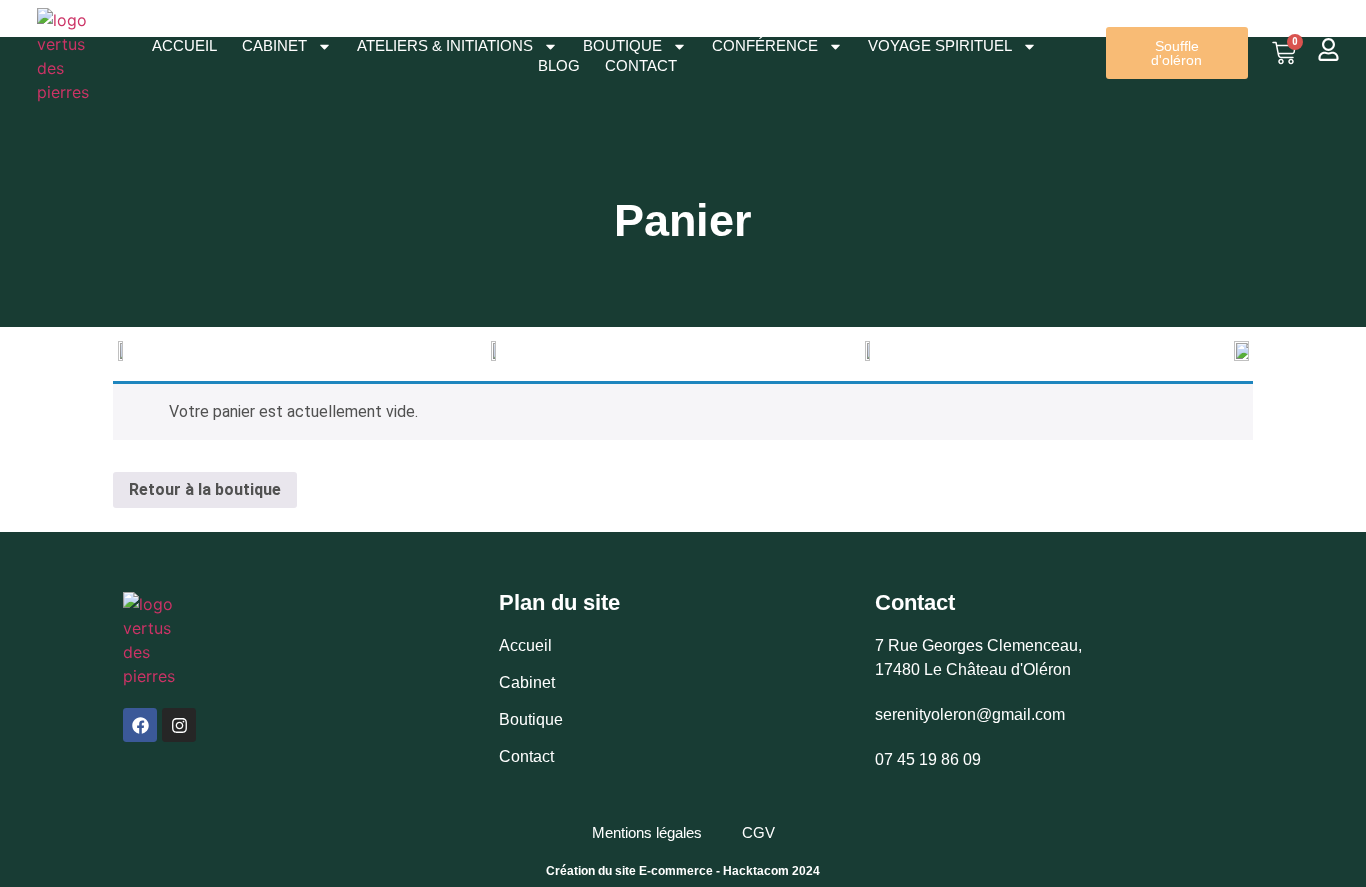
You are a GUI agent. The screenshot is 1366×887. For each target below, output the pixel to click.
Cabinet (274, 45)
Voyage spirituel (940, 45)
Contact (641, 65)
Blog (559, 65)
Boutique (622, 45)
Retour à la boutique (205, 489)
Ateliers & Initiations (445, 45)
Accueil (184, 45)
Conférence (765, 45)
